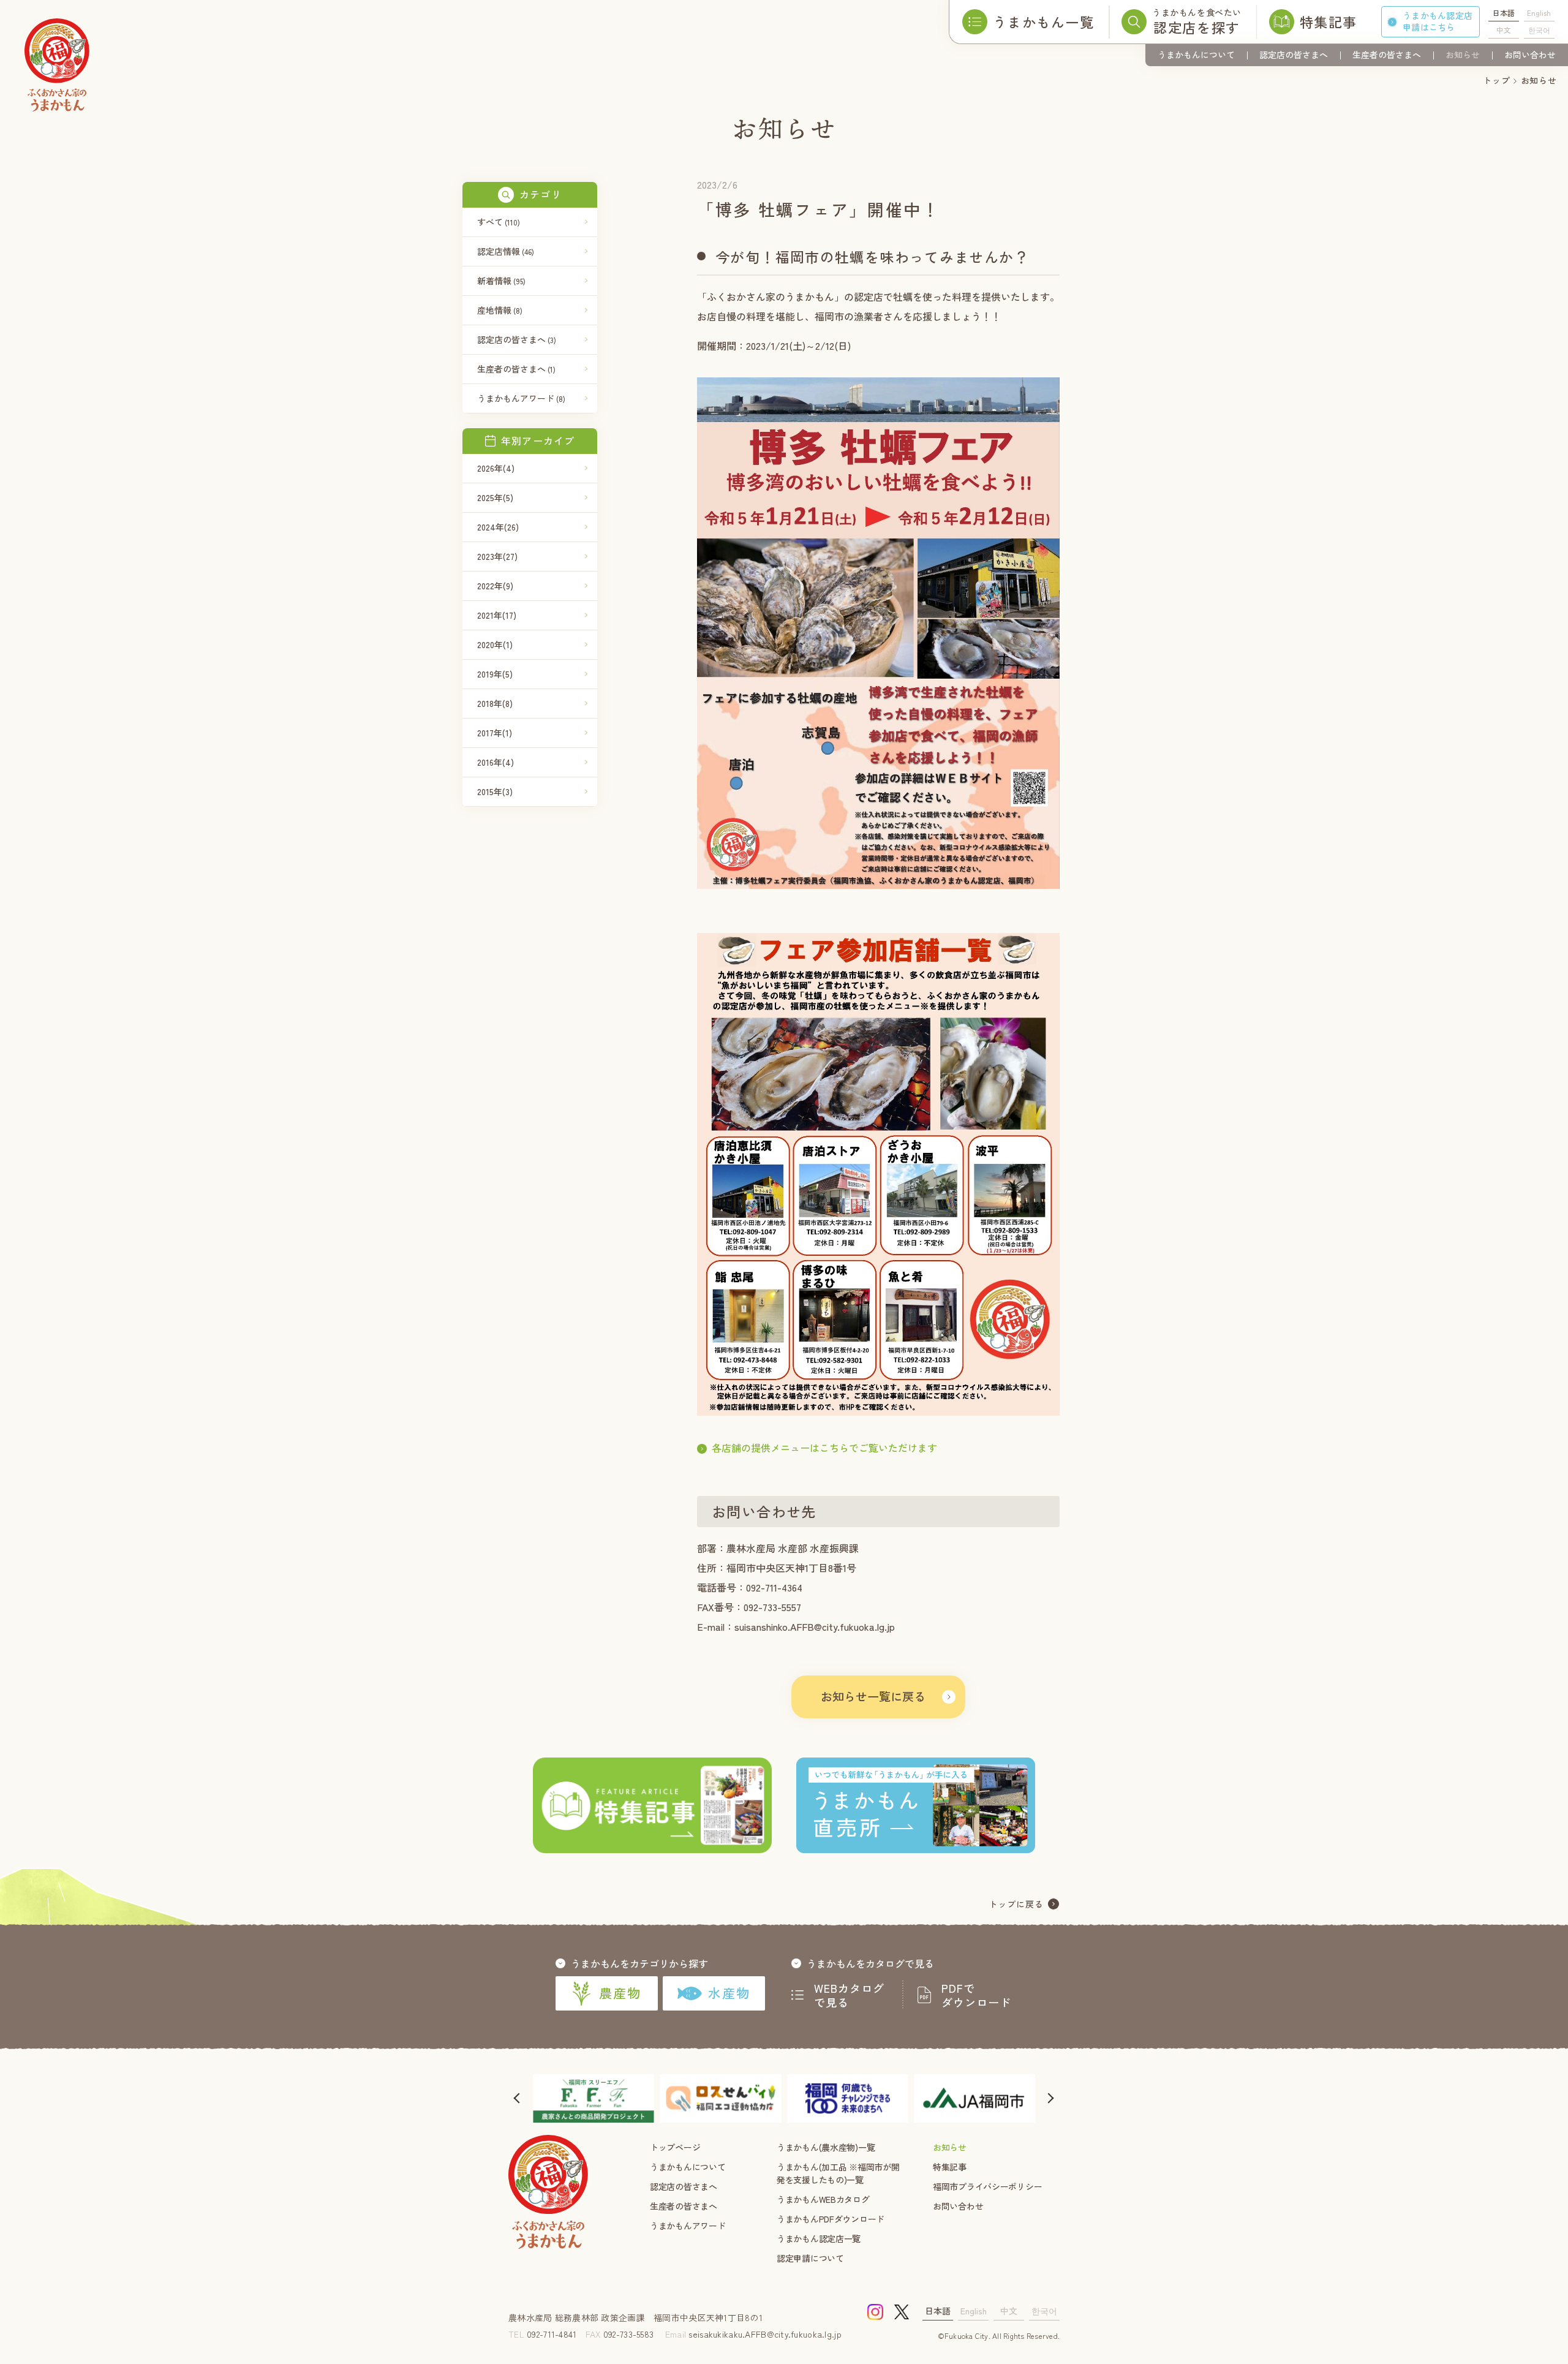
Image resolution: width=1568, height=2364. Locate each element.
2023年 (497, 556)
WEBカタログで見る (850, 1995)
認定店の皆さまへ (1294, 55)
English (1539, 13)
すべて (499, 222)
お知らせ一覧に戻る (873, 1696)
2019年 (495, 674)
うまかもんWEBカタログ (823, 2199)
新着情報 (501, 281)
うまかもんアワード (521, 398)
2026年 (496, 468)
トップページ (675, 2147)
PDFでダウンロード (976, 1995)
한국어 (1539, 30)
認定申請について (810, 2258)
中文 (1504, 30)
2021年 (497, 615)
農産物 (620, 1993)
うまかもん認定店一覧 (819, 2238)
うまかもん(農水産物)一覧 (826, 2147)
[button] (518, 2098)
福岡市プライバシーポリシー (987, 2186)
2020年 (495, 644)
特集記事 (950, 2167)
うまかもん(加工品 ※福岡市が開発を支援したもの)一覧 (838, 2173)
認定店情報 (506, 251)
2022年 (495, 586)
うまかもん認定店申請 (1438, 21)
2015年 (495, 791)
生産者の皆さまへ (1387, 55)
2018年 (495, 703)
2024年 (498, 527)
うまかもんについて (1196, 55)
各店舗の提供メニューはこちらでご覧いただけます (824, 1448)
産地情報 (500, 310)
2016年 (496, 762)
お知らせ (1463, 55)
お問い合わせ (1530, 55)
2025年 (495, 497)
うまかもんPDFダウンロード (831, 2219)
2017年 (495, 733)
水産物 (729, 1993)
